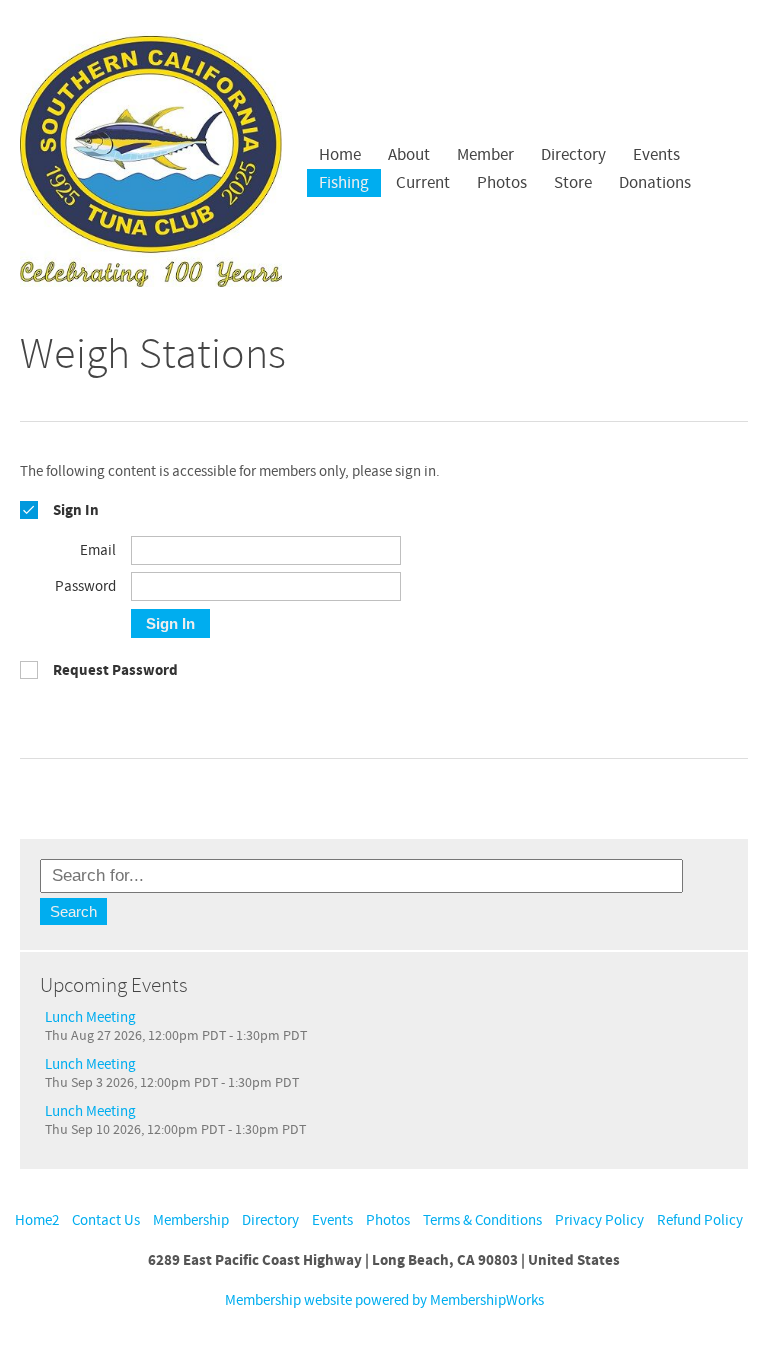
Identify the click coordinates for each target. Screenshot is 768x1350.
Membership (191, 1220)
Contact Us (106, 1220)
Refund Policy (700, 1220)
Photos (388, 1220)
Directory (573, 155)
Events (332, 1220)
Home (340, 155)
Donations (655, 183)
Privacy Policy (599, 1220)
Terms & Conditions (482, 1220)
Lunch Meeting (90, 1017)
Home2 (37, 1220)
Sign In (170, 623)
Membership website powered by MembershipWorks (384, 1300)
